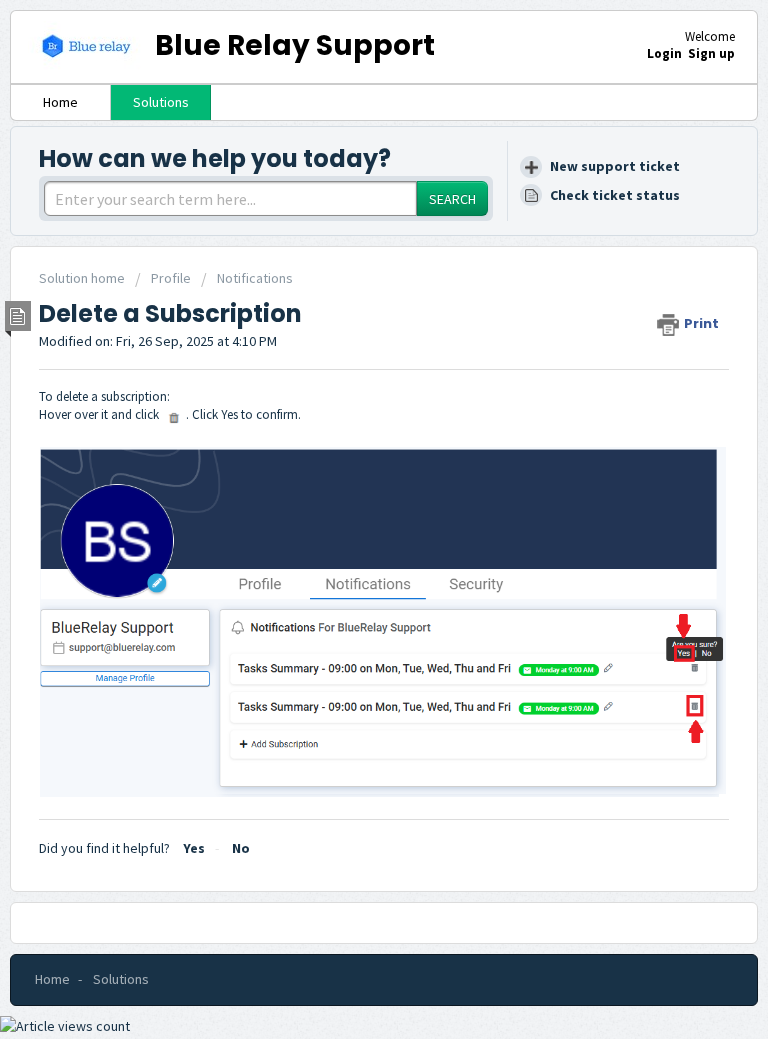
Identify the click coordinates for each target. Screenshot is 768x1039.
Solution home (83, 278)
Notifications (255, 278)
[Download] (347, 505)
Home (60, 102)
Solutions (161, 102)
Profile (171, 278)
